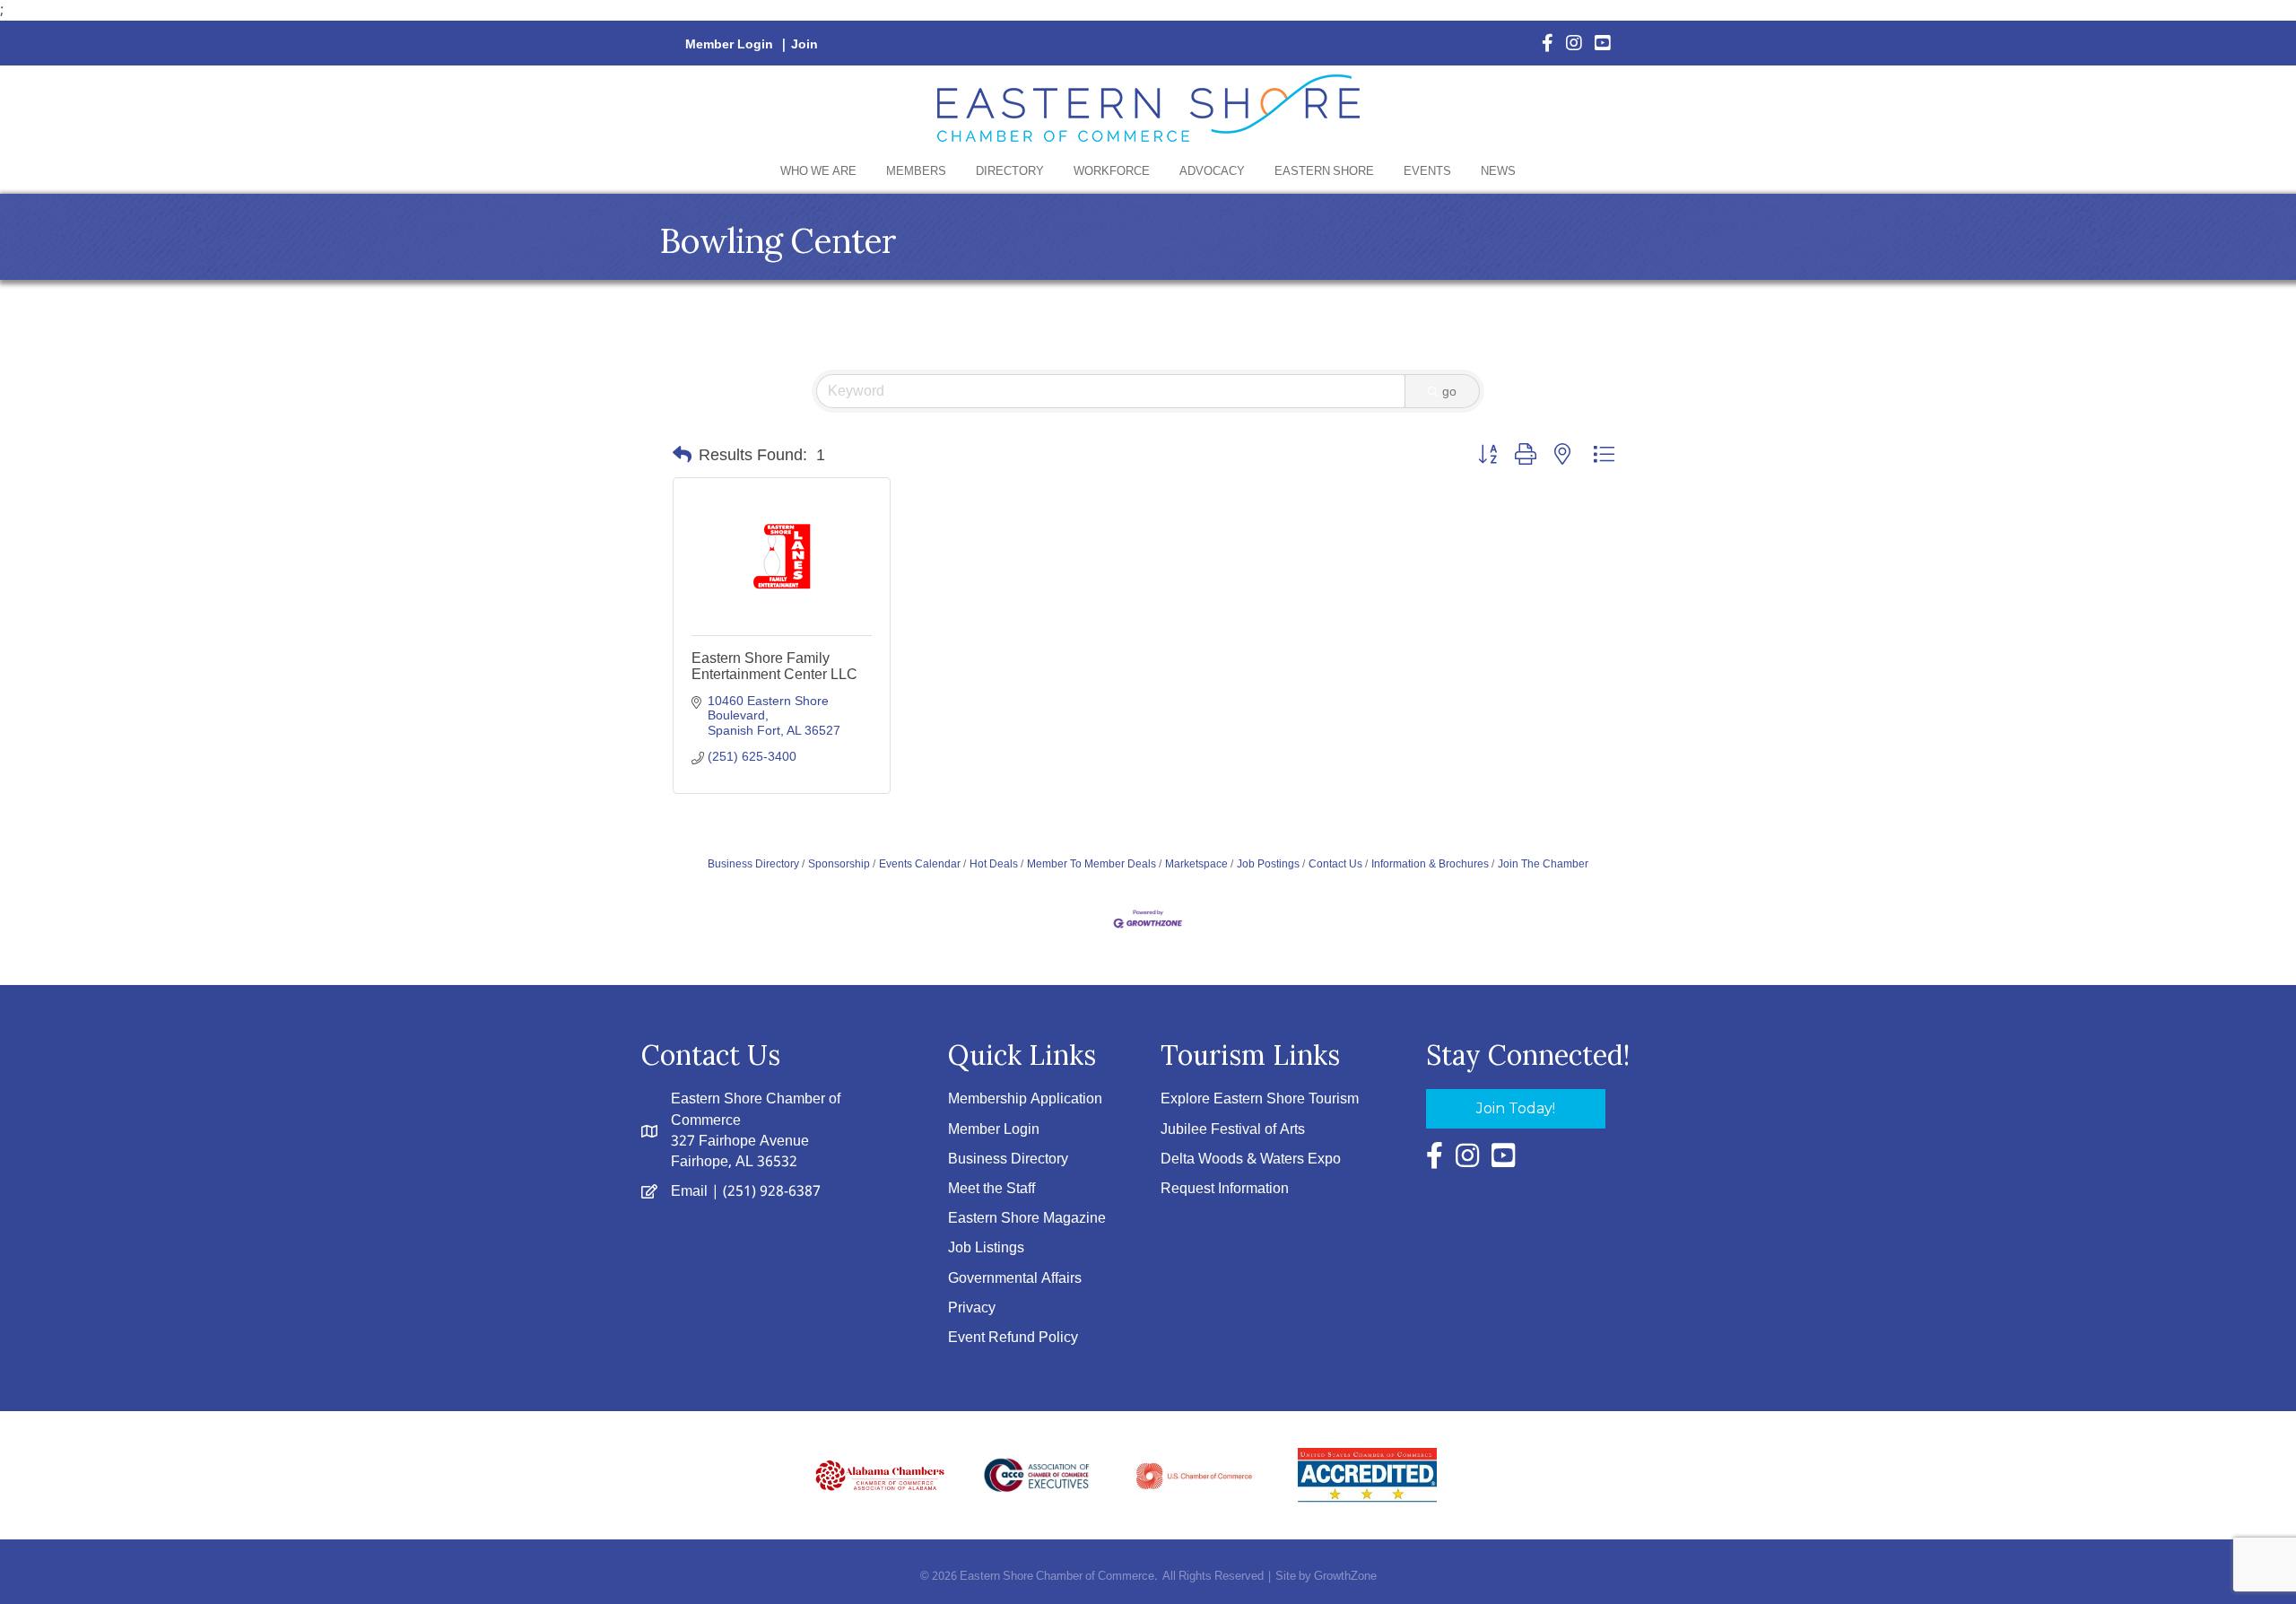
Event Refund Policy (1013, 1338)
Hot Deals (994, 864)
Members (916, 172)
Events (1427, 172)
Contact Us (1335, 864)
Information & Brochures (1430, 864)
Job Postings (1268, 864)
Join (804, 45)
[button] (682, 455)
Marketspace (1196, 864)
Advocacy (1212, 172)
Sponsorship (839, 864)
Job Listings (986, 1248)
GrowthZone (1345, 1577)
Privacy (972, 1308)
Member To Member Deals (1091, 864)
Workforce (1112, 172)
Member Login (729, 45)
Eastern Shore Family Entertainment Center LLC (774, 666)
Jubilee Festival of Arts (1233, 1130)
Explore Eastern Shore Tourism (1260, 1099)
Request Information (1225, 1189)
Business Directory (753, 864)
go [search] (1449, 391)
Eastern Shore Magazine (1027, 1219)
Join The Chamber (1543, 864)
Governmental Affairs (1015, 1279)
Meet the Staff (991, 1189)
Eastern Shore (1324, 172)
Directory (1010, 172)
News (1498, 172)
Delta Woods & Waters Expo (1251, 1159)
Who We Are (818, 172)
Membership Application (1025, 1099)
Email (689, 1192)
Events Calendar (920, 864)
